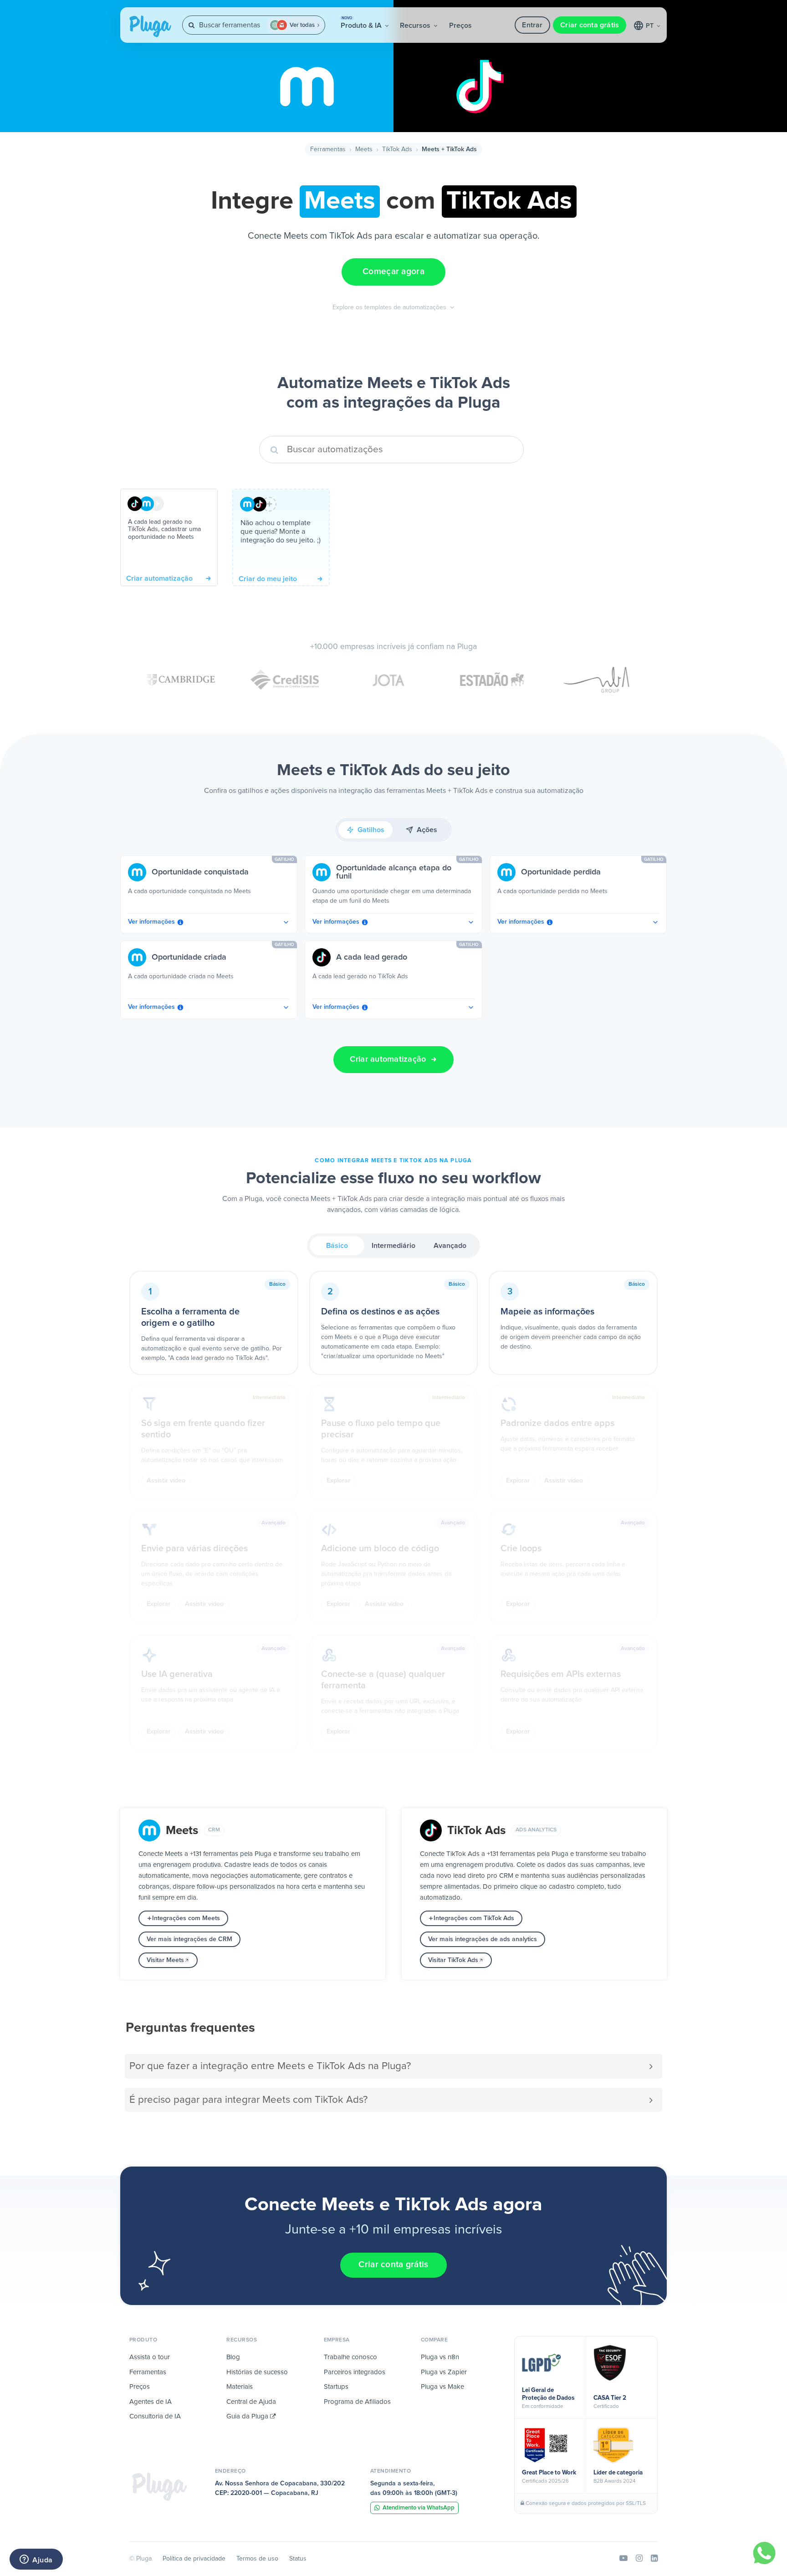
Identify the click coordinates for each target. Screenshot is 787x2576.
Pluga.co (150, 26)
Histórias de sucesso (257, 2372)
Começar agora (393, 272)
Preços (460, 26)
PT (651, 26)
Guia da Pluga (248, 2416)
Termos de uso (257, 2559)
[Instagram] (639, 2559)
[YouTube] (623, 2559)
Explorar (338, 1481)
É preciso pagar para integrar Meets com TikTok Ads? (248, 2100)
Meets (364, 149)
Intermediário (393, 1246)
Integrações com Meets (186, 1918)
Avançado (450, 1246)
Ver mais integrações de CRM (189, 1939)
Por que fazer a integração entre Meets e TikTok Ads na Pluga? (270, 2066)
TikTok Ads (397, 149)
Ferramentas (328, 149)
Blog (233, 2357)
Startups (336, 2387)
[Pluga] (159, 2487)
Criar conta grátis (590, 25)
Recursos (416, 26)
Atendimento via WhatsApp (419, 2508)
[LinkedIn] (654, 2559)
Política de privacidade (194, 2559)
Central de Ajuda (251, 2402)
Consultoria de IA (155, 2416)
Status (298, 2559)
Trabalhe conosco (350, 2357)
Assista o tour (150, 2357)
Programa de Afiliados (357, 2402)
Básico (337, 1246)
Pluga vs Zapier (444, 2372)
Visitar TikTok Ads (453, 1960)
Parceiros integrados (355, 2372)
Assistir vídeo (166, 1481)
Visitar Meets (165, 1960)
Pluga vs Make (442, 2387)
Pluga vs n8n (440, 2357)
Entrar (532, 25)
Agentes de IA (151, 2402)
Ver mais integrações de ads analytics (483, 1939)
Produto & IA (362, 23)
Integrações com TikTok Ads (474, 1918)
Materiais (240, 2387)
